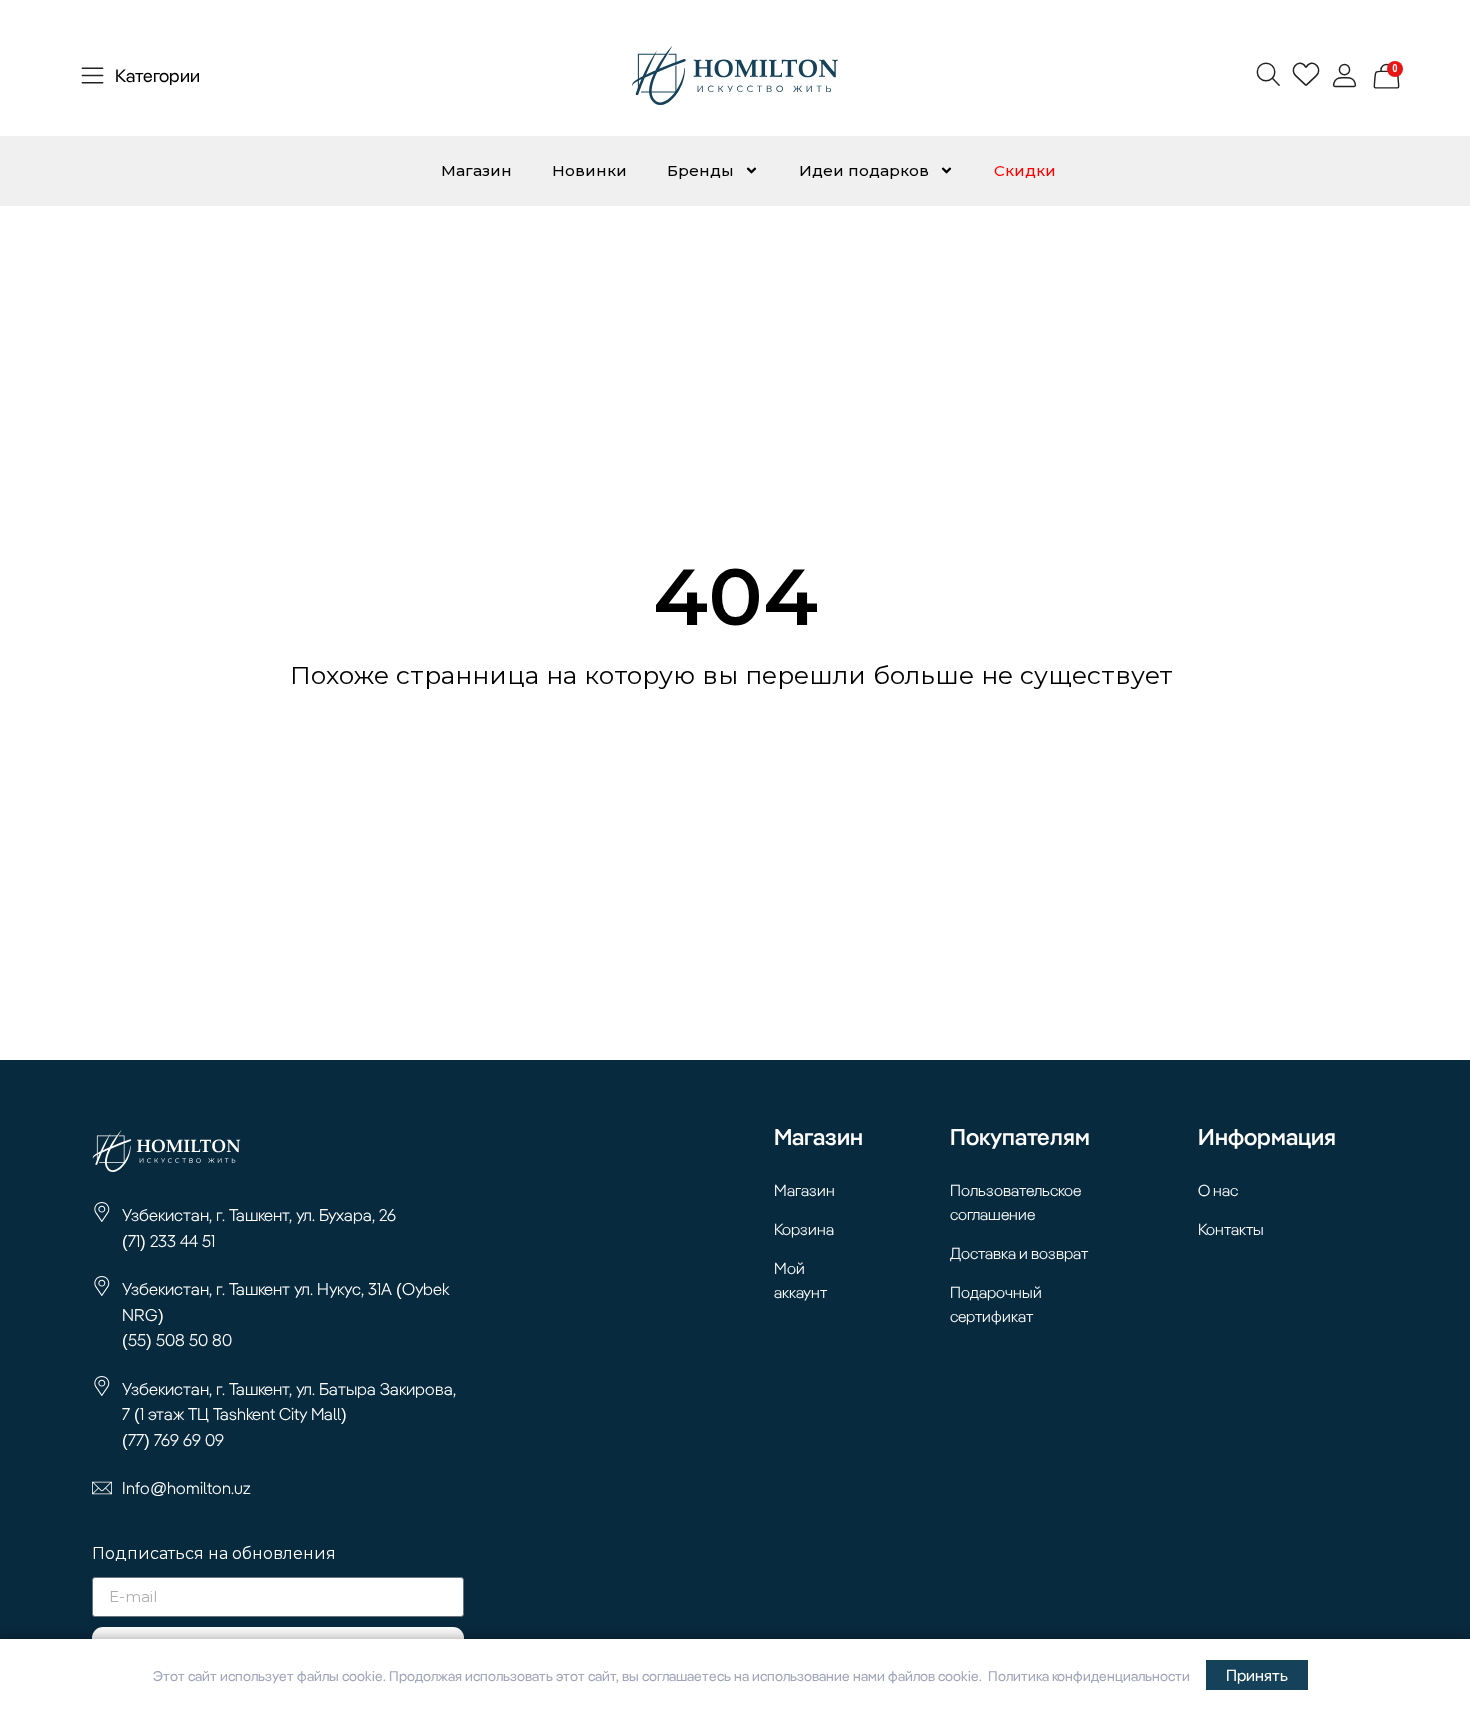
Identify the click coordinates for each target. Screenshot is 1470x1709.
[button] (1267, 73)
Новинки (589, 170)
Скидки (1025, 170)
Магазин (476, 170)
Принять (1257, 1675)
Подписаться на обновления (214, 1554)
